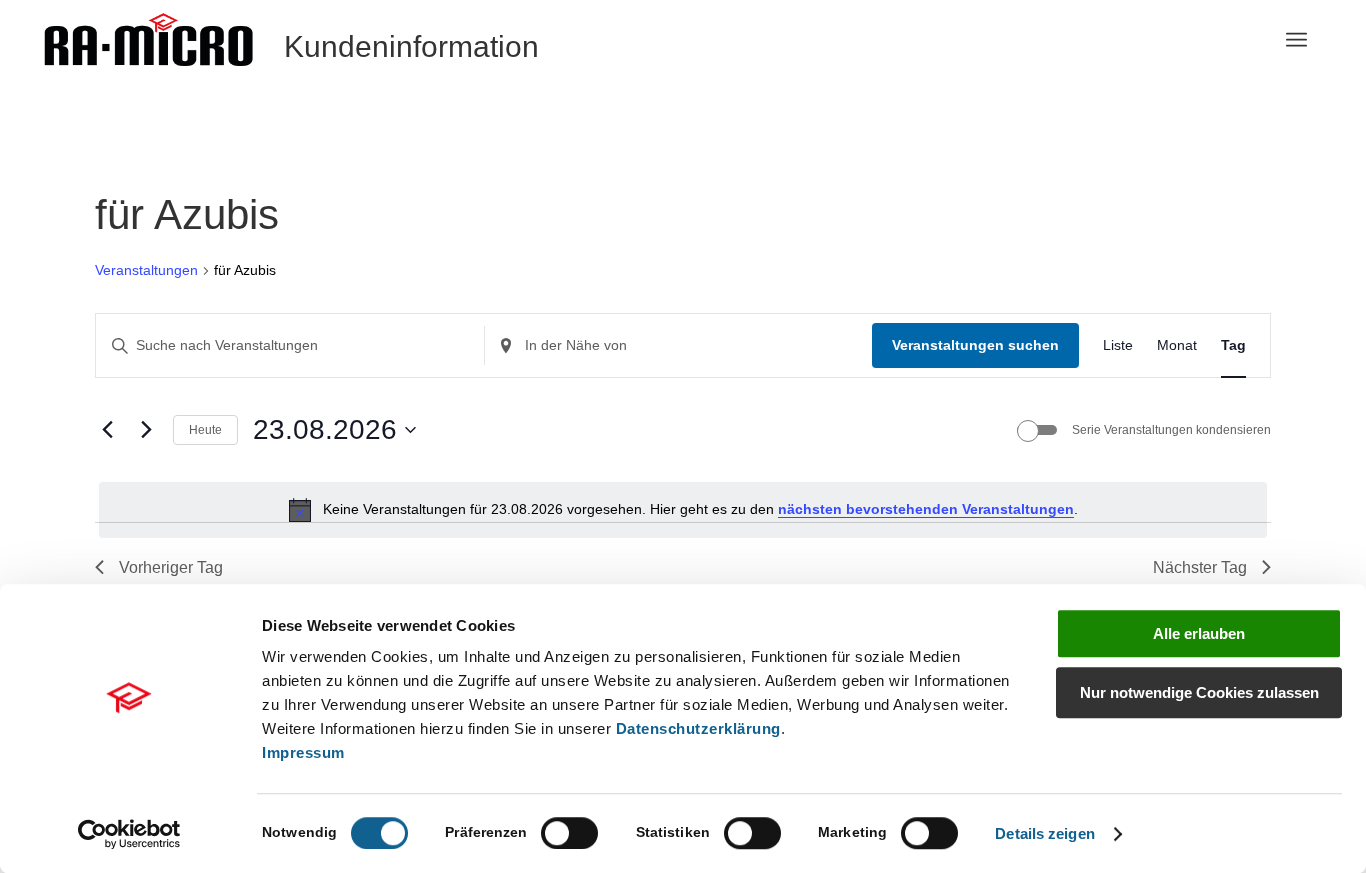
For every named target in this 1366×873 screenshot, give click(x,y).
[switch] (569, 833)
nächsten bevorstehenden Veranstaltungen (926, 509)
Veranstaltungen (146, 270)
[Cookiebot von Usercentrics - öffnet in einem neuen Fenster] (129, 834)
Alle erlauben (1199, 633)
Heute (205, 430)
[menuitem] (1296, 40)
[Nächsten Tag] (146, 430)
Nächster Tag (1200, 567)
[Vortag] (107, 430)
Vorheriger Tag (171, 567)
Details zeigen (1044, 833)
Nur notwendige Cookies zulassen (1199, 692)
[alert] (683, 510)
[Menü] (1296, 40)
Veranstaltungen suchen (975, 345)
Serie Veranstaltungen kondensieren (1171, 430)
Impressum (303, 752)
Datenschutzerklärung (698, 728)
